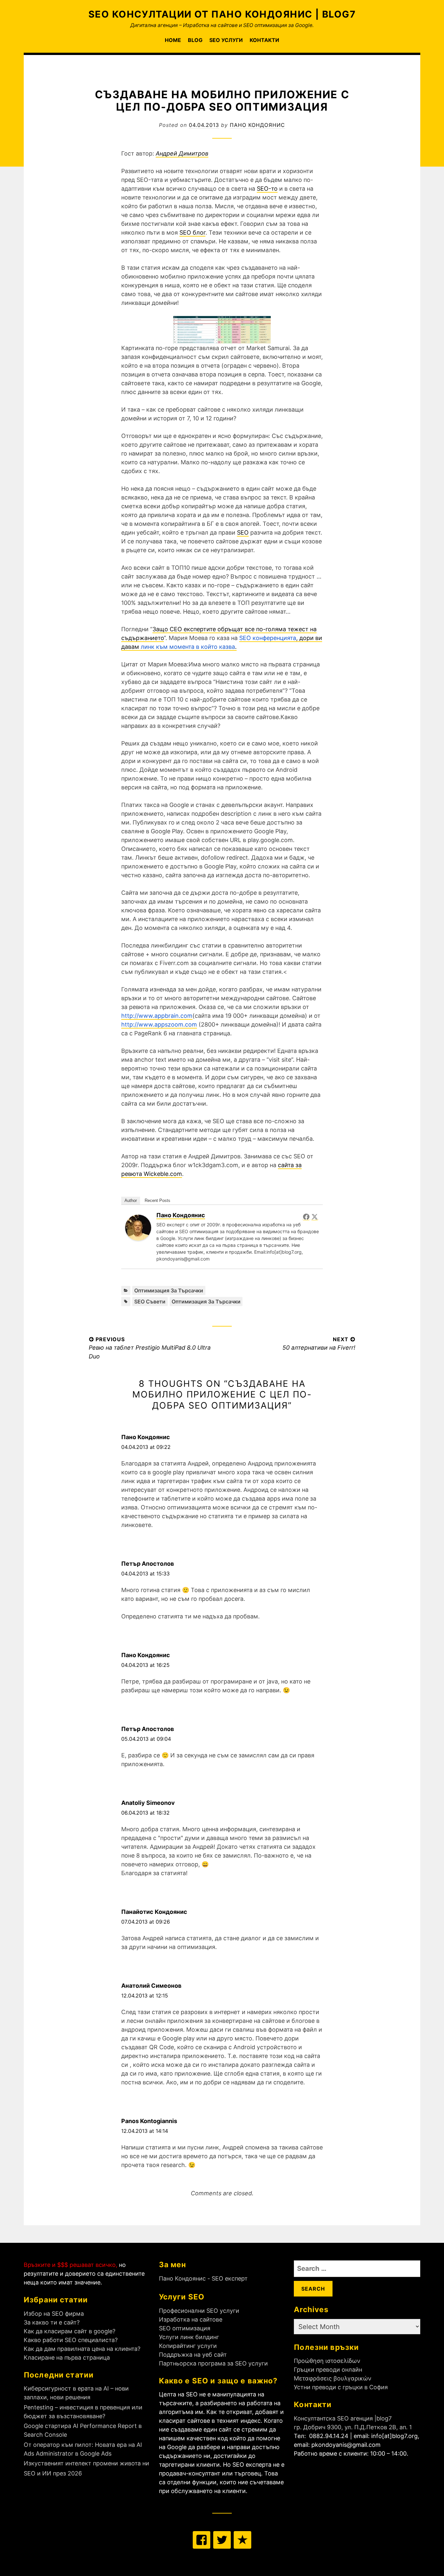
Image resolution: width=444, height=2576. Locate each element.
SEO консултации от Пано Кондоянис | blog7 (222, 14)
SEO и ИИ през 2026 (53, 2473)
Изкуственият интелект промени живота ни (86, 2463)
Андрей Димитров (182, 153)
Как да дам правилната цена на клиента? (82, 2349)
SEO (243, 532)
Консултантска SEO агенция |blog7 (343, 2418)
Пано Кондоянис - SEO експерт (203, 2278)
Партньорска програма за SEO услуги (213, 2363)
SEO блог (192, 232)
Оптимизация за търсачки (169, 1290)
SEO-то (267, 189)
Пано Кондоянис (257, 125)
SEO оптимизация (185, 2328)
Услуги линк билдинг (189, 2337)
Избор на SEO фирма (54, 2314)
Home (173, 40)
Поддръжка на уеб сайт (193, 2355)
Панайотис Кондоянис (154, 1912)
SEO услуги (226, 40)
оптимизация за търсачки (206, 1302)
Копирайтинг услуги (188, 2346)
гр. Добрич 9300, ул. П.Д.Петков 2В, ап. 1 (353, 2427)
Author (131, 1200)
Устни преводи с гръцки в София (341, 2387)
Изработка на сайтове (191, 2319)
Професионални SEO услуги (199, 2311)
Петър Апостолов (148, 1564)
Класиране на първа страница (67, 2358)
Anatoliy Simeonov (148, 1803)
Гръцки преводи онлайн (328, 2370)
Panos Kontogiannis (149, 2121)
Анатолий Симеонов (151, 1986)
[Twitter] (315, 1217)
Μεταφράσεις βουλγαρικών (333, 2378)
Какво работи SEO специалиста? (71, 2340)
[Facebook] (306, 1217)
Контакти (264, 40)
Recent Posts (157, 1200)
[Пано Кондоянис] (138, 1239)
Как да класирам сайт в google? (70, 2331)
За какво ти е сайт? (52, 2322)
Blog (195, 40)
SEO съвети (150, 1302)
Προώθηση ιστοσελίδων (327, 2361)
